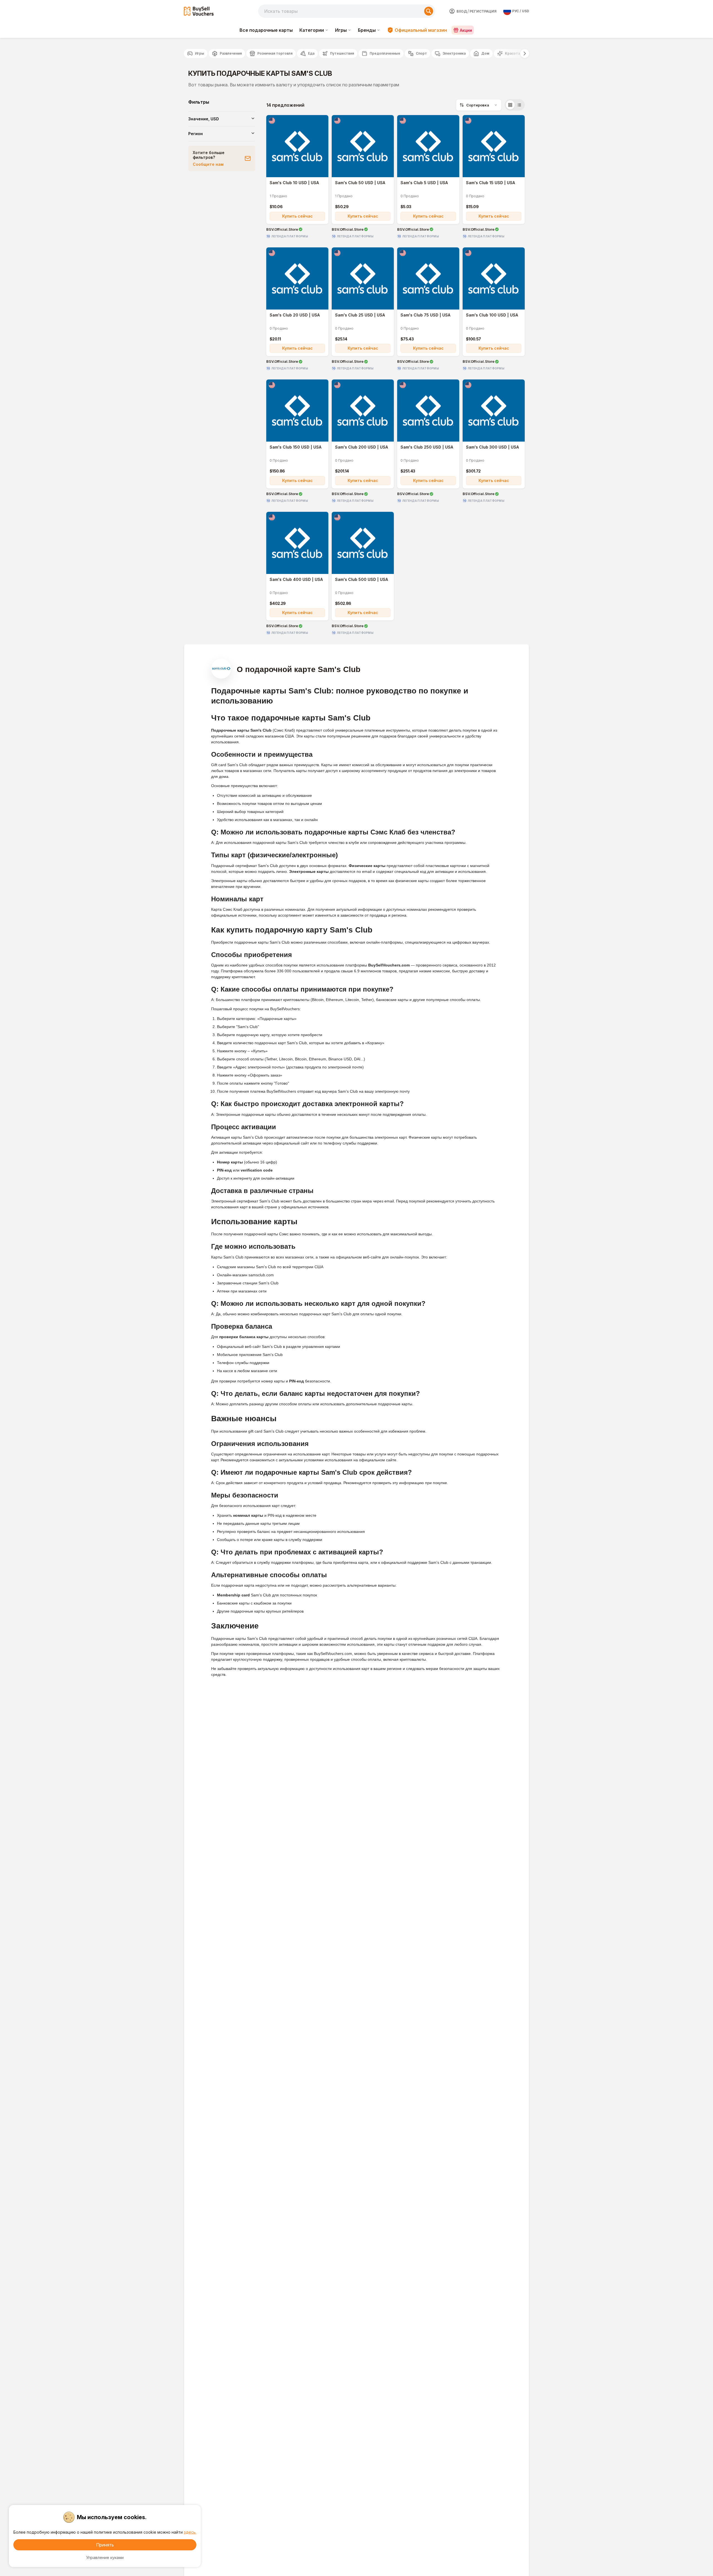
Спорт (421, 53)
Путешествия (342, 53)
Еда (311, 53)
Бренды (367, 30)
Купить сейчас (297, 216)
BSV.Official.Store (282, 229)
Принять (105, 2545)
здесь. (190, 2532)
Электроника (454, 53)
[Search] (429, 11)
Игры (341, 30)
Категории (312, 30)
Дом (485, 53)
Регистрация (483, 11)
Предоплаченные (385, 53)
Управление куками (105, 2557)
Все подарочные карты (266, 30)
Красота (512, 53)
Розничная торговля (275, 53)
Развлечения (231, 53)
